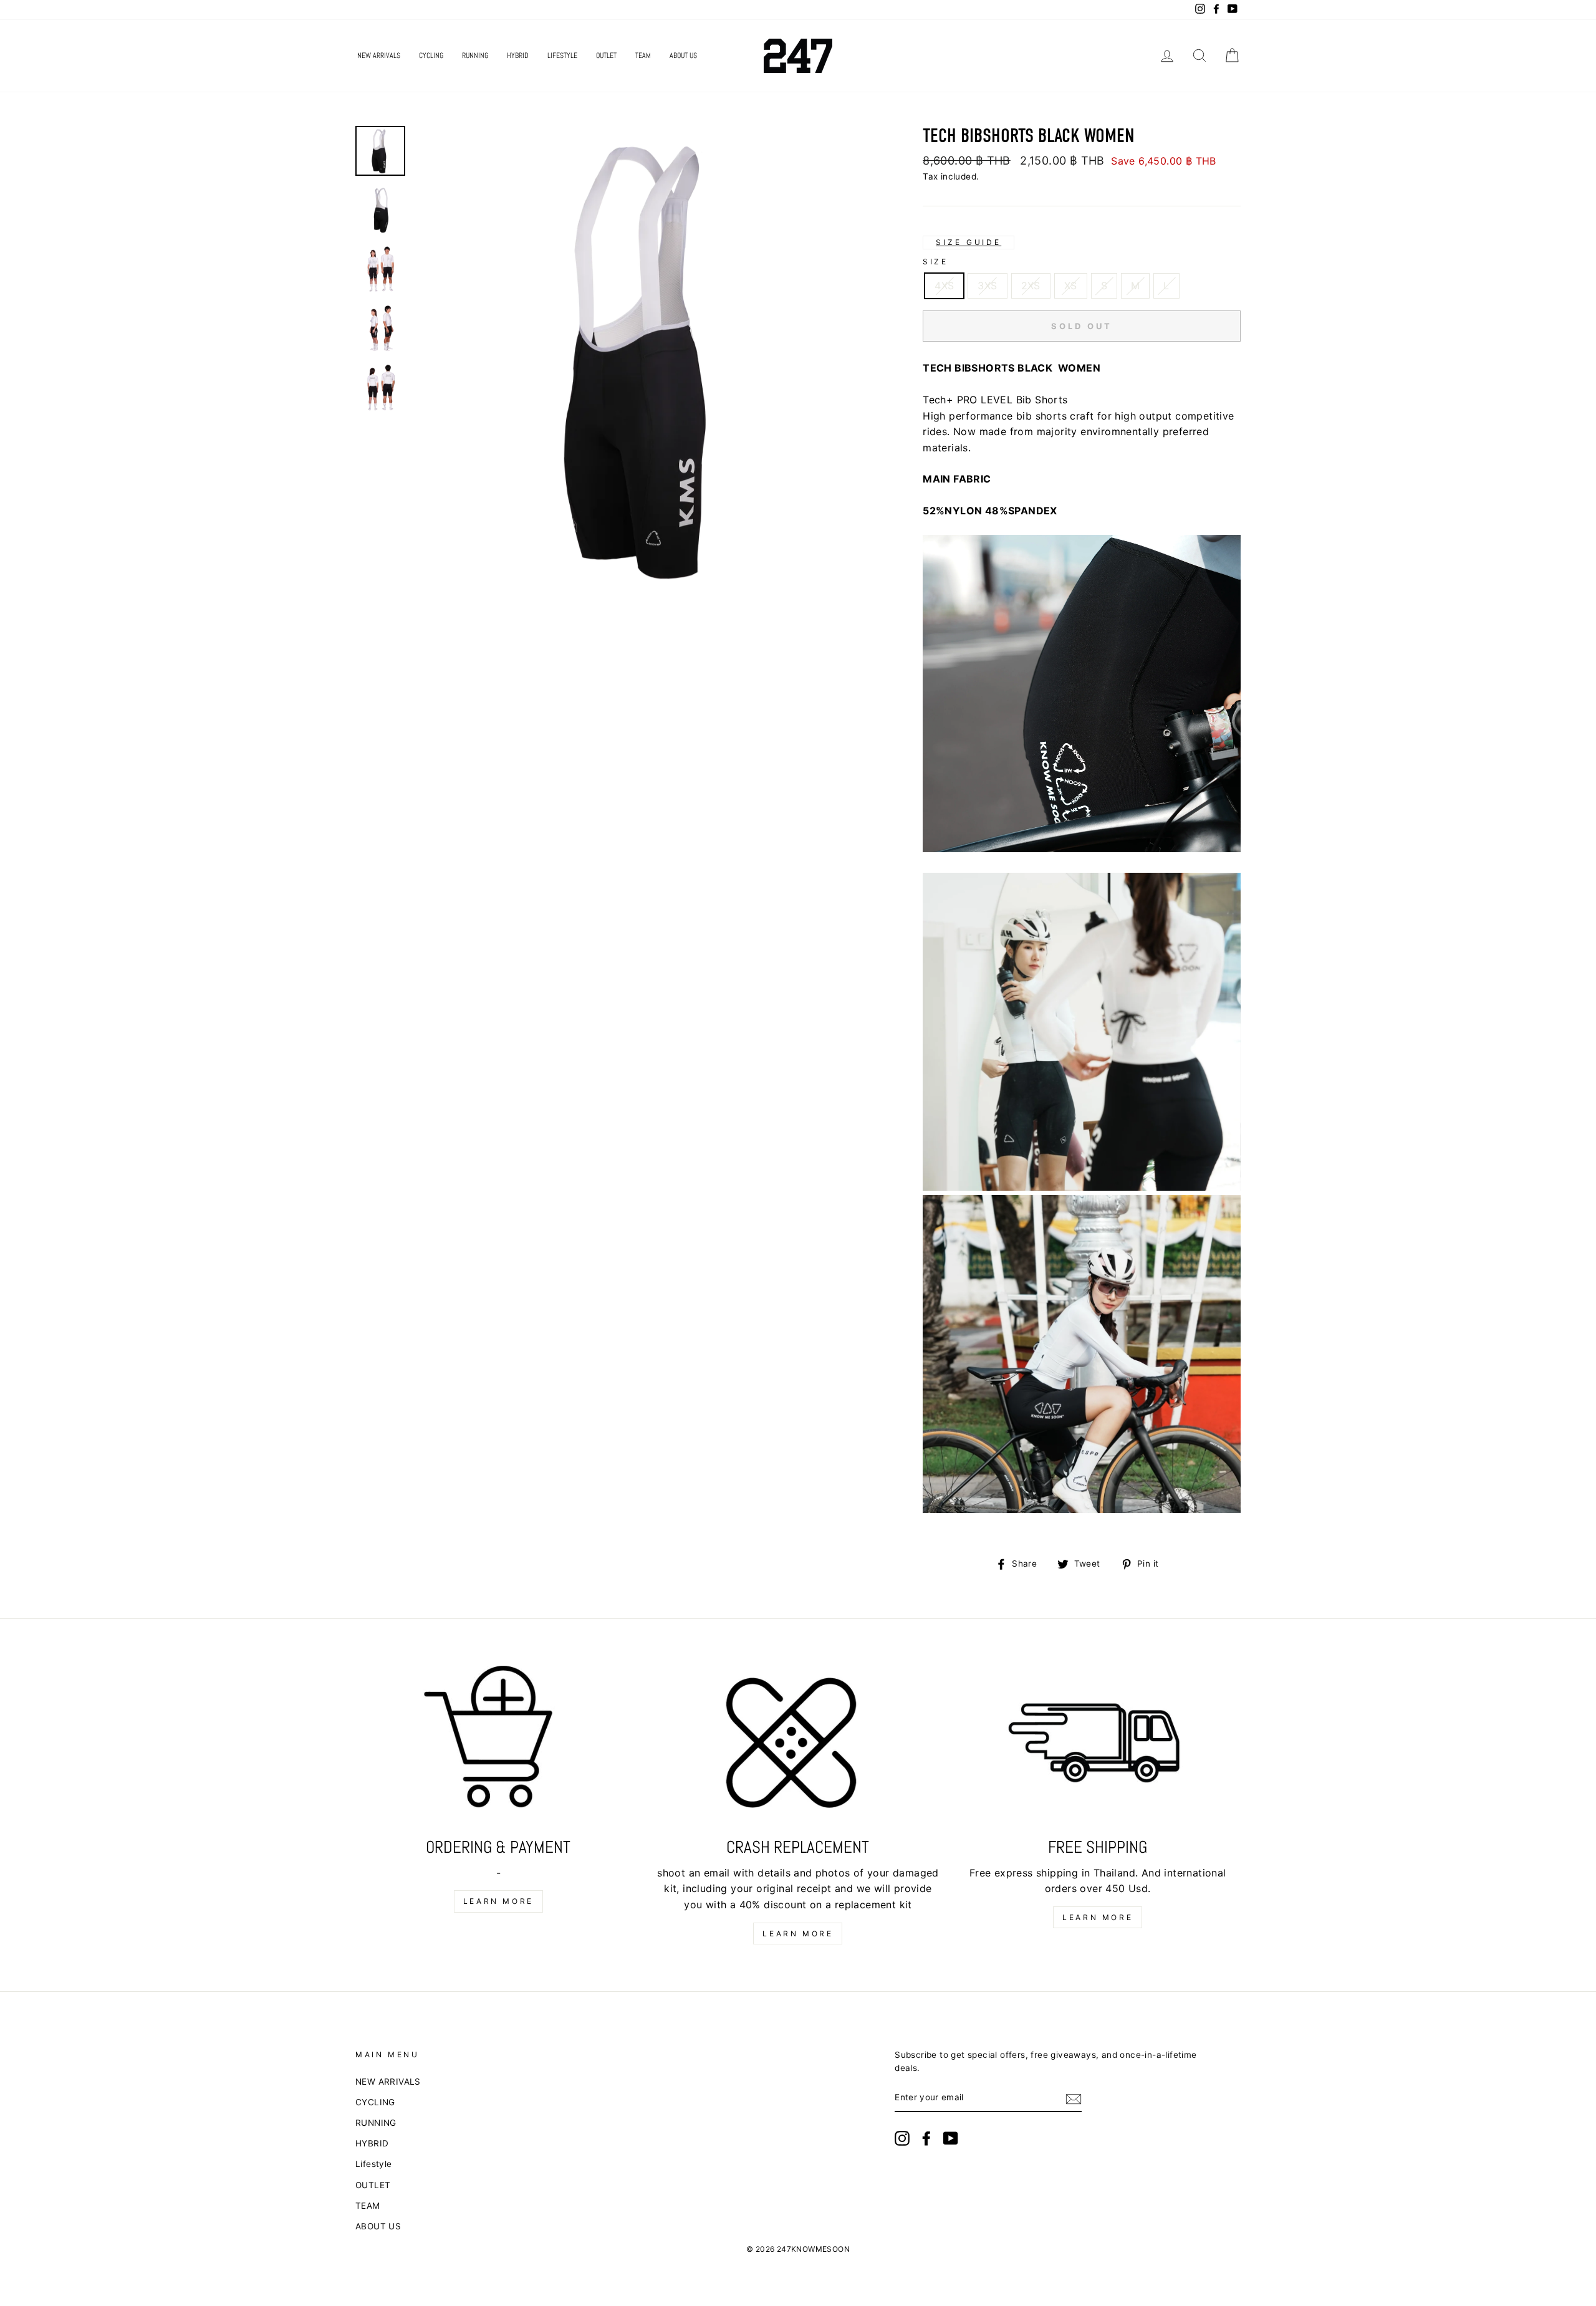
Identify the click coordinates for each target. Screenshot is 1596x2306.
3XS (987, 286)
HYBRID (518, 55)
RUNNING (475, 55)
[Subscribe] (1074, 2098)
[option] (648, 359)
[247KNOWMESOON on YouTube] (951, 2138)
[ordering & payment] (498, 1746)
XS (1071, 286)
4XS (944, 286)
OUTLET (606, 55)
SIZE (935, 262)
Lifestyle (562, 55)
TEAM (643, 55)
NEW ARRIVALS (379, 55)
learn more (498, 1901)
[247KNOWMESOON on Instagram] (902, 2138)
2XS (1031, 286)
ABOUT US (683, 55)
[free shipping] (1098, 1746)
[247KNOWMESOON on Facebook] (926, 2138)
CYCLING (431, 55)
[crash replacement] (798, 1746)
